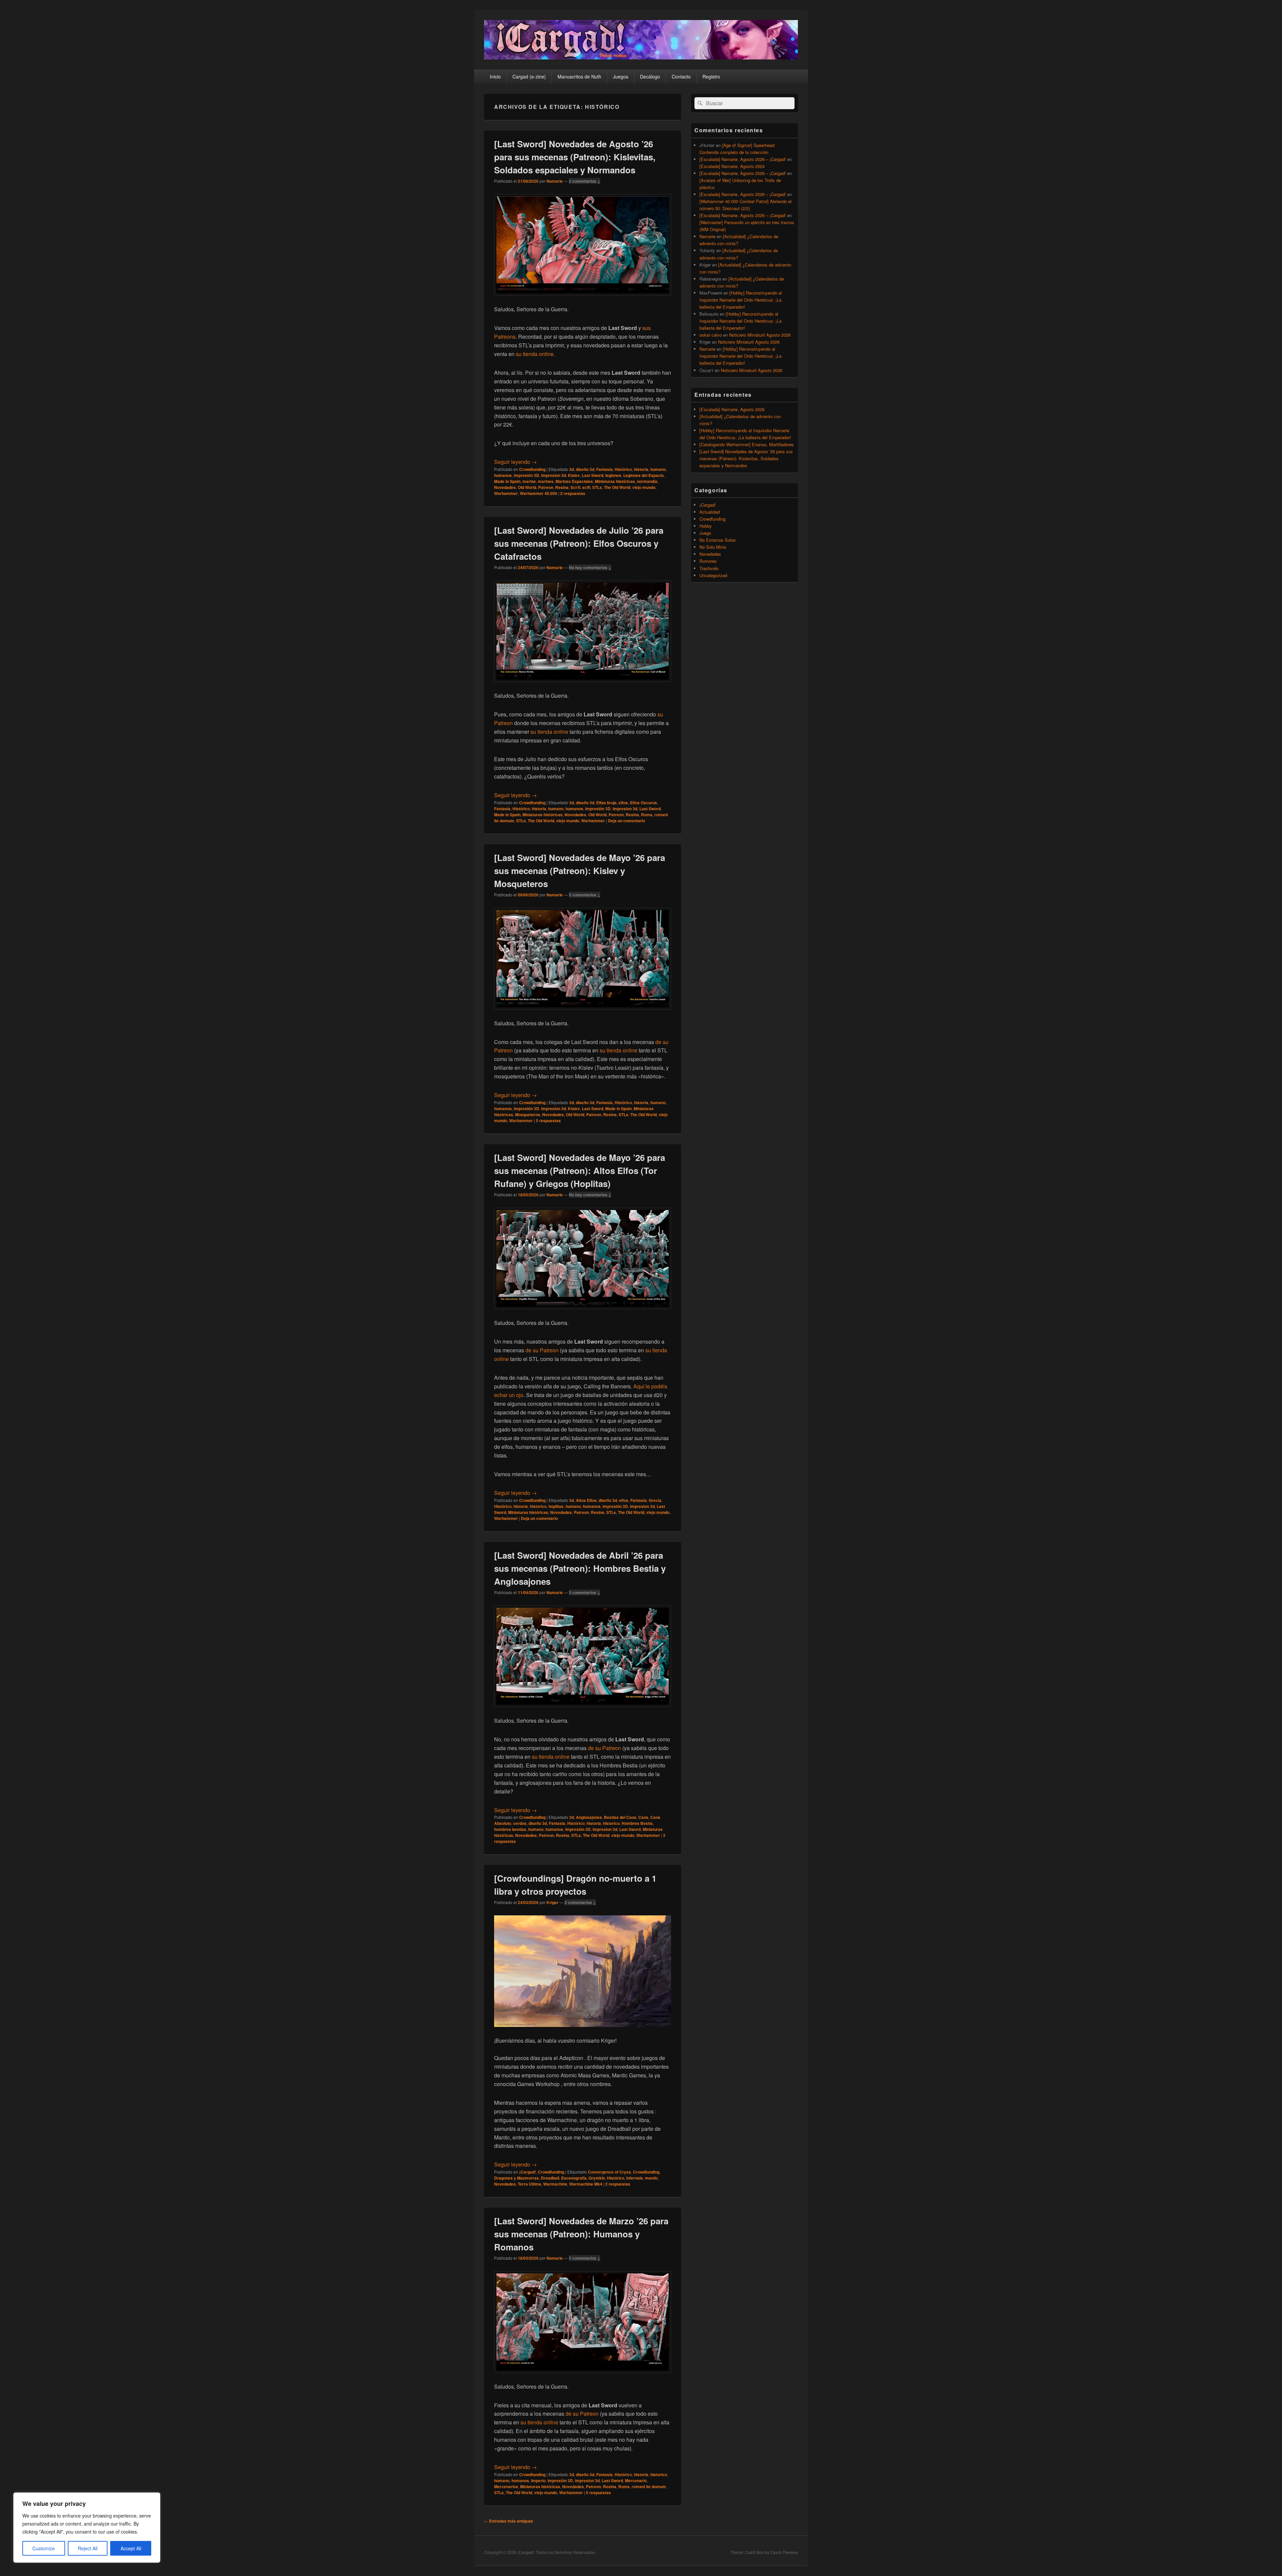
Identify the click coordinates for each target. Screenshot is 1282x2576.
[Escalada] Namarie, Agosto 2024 (732, 166)
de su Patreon (542, 1350)
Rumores (708, 561)
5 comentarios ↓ (585, 895)
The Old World (617, 487)
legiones (613, 475)
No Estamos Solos (718, 540)
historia (641, 469)
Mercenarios (506, 2486)
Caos (643, 1817)
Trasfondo (709, 568)
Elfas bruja (606, 803)
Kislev (574, 475)
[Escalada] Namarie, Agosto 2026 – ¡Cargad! (743, 159)
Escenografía (574, 2178)
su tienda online (535, 354)
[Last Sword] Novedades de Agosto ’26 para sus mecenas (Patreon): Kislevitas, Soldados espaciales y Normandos (575, 157)
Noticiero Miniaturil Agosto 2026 (760, 335)
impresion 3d (554, 475)
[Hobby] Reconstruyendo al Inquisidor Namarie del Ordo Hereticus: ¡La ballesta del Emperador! (741, 300)
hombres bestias (510, 1829)
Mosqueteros (528, 1114)
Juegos (621, 76)
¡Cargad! (527, 2172)
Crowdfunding (532, 469)
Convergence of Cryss (609, 2172)
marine (529, 481)
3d (572, 469)
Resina (562, 487)
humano (658, 469)
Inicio (495, 76)
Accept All (131, 2548)
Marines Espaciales (574, 481)
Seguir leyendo (515, 462)
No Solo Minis (713, 547)
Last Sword (593, 475)
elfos (623, 803)
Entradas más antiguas (509, 2521)
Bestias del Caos (620, 1817)
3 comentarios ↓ (585, 1592)
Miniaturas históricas (615, 481)
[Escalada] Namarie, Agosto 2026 (732, 409)
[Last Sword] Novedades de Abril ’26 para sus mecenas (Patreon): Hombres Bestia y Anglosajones (580, 1568)
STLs (597, 487)
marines (546, 481)
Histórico (623, 469)
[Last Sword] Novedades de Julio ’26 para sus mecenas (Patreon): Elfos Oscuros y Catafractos (579, 543)
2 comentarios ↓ (585, 181)
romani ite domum (649, 2486)
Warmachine (555, 2184)
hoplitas (556, 1506)
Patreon (546, 487)
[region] (87, 2528)
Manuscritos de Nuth (579, 76)
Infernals (635, 2178)
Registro (711, 76)
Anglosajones (589, 1817)
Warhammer (506, 493)
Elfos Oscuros (644, 803)
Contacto (681, 76)
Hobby (706, 526)
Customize (44, 2548)
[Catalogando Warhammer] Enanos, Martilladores (747, 444)
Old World (527, 487)
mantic (652, 2178)
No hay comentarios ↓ (590, 567)
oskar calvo (711, 335)
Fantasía (604, 469)
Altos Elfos (586, 1500)
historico (538, 1506)
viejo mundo (644, 487)
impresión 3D (526, 475)
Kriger (553, 1902)
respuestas (573, 493)
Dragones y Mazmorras (516, 2178)
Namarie (555, 181)
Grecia (655, 1500)
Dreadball (550, 2178)
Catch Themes (784, 2552)
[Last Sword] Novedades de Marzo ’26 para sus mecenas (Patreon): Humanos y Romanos (581, 2234)
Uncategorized (713, 575)
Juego (705, 533)
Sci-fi (575, 487)
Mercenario (636, 2480)
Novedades (505, 487)
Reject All (88, 2548)
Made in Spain (507, 481)
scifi (586, 487)
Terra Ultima (529, 2184)
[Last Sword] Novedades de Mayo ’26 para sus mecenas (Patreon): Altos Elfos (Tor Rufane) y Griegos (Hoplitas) (580, 1170)
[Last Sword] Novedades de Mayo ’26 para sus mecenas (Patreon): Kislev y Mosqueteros (580, 871)
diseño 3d (585, 469)
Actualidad (710, 512)
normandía (647, 481)
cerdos (520, 1823)
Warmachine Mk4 (586, 2184)
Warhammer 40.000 (539, 493)
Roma (647, 815)
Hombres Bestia (637, 1823)
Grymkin (597, 2178)
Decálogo (650, 76)
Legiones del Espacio (644, 475)
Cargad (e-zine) (529, 76)
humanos (503, 475)
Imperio (538, 2480)
